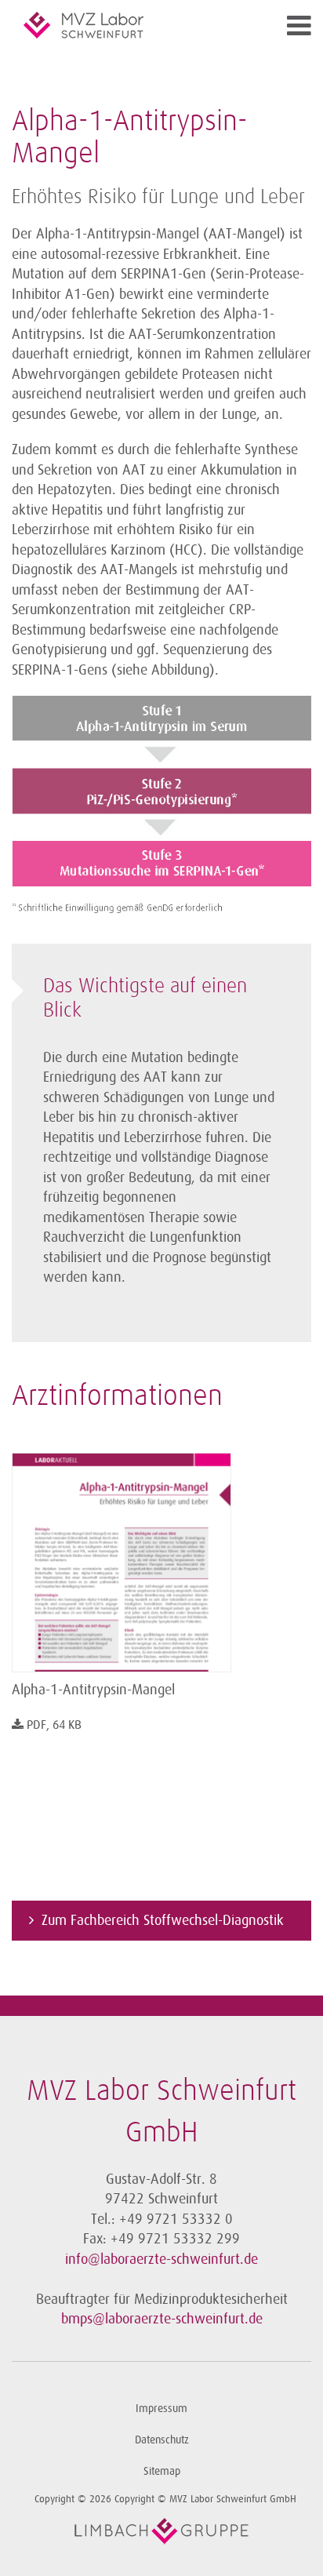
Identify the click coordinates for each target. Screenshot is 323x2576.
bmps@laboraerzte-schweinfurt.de (162, 2319)
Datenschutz (162, 2440)
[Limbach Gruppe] (161, 2531)
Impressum (161, 2409)
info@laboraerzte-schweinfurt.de (161, 2259)
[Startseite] (124, 25)
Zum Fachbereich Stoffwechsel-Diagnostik (163, 1920)
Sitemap (162, 2471)
